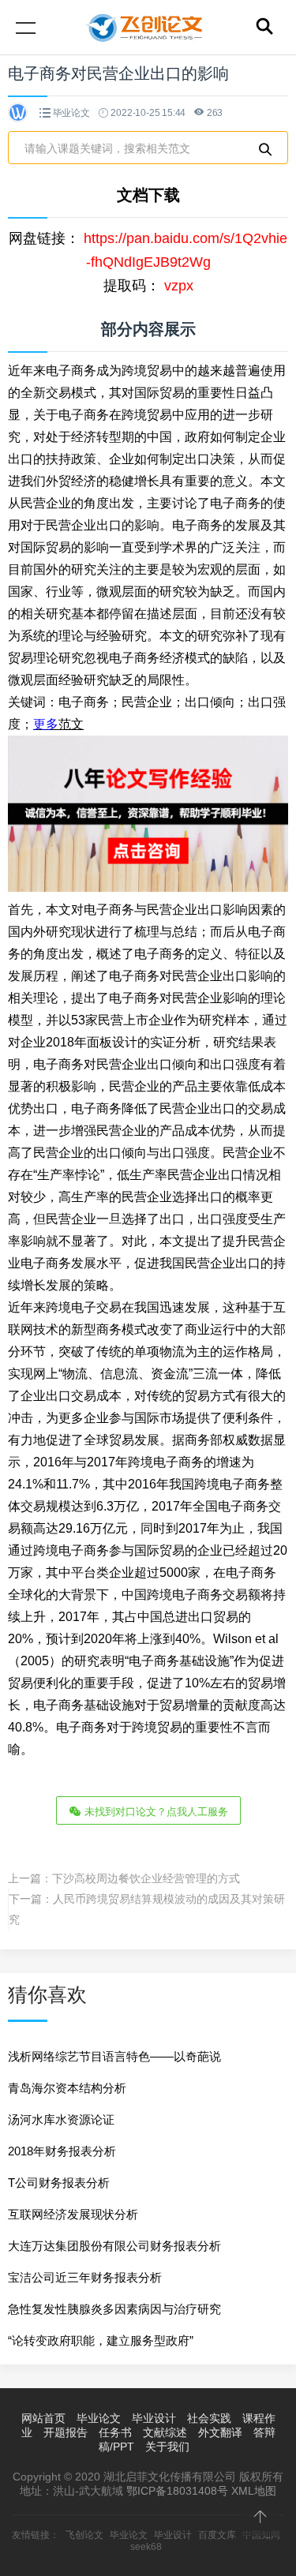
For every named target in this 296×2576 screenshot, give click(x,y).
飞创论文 (84, 2535)
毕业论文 (71, 113)
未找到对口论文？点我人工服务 (155, 1812)
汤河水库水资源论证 (61, 2119)
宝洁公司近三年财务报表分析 (85, 2277)
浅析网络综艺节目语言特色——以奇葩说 (114, 2056)
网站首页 (43, 2418)
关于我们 (167, 2447)
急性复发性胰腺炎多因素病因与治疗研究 (114, 2309)
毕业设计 (154, 2418)
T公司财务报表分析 (59, 2183)
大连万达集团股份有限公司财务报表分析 (114, 2246)
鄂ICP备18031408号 (177, 2491)
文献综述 (165, 2432)
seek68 (146, 2547)
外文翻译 (220, 2432)
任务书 (115, 2432)
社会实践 (209, 2418)
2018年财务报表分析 (62, 2151)
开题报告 (66, 2432)
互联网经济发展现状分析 (73, 2214)
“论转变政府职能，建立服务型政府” (101, 2340)
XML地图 (254, 2491)
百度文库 (217, 2535)
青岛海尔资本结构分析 (67, 2088)
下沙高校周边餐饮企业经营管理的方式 (146, 1878)
